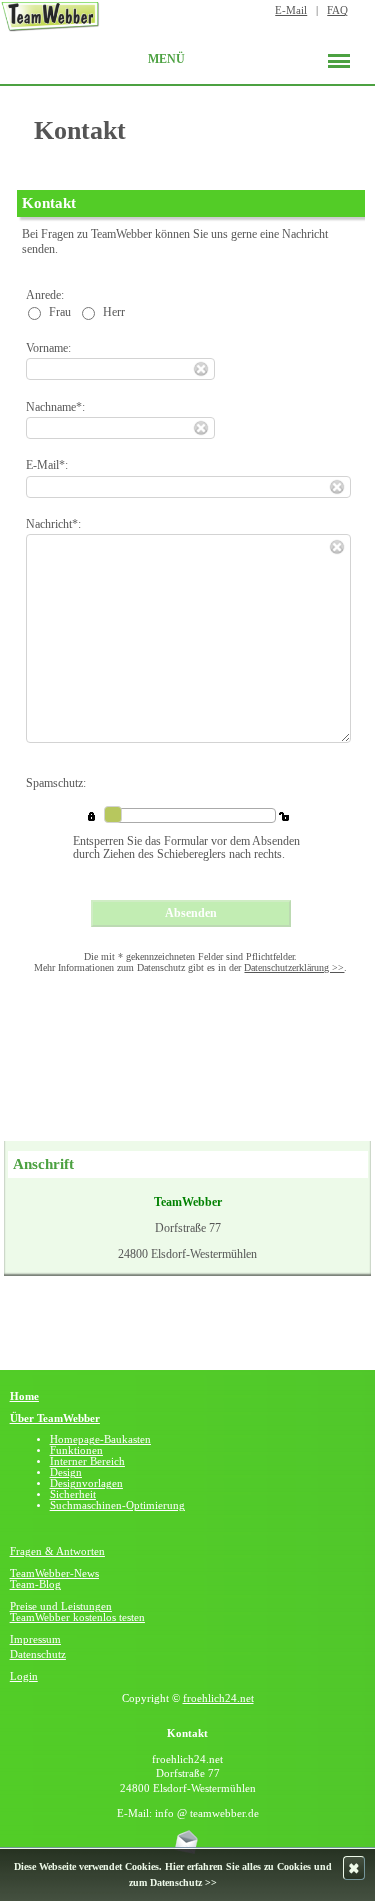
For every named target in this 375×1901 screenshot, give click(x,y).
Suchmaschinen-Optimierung (117, 1505)
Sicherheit (73, 1494)
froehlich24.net (218, 1698)
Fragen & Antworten (57, 1551)
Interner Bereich (87, 1461)
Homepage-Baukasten (100, 1439)
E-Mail (291, 10)
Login (24, 1676)
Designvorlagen (86, 1483)
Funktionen (76, 1450)
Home (24, 1396)
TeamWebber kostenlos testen (77, 1617)
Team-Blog (35, 1584)
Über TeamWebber (55, 1418)
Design (66, 1472)
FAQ (337, 10)
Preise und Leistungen (61, 1606)
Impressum (35, 1639)
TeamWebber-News (54, 1573)
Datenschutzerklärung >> (294, 967)
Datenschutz (38, 1654)
